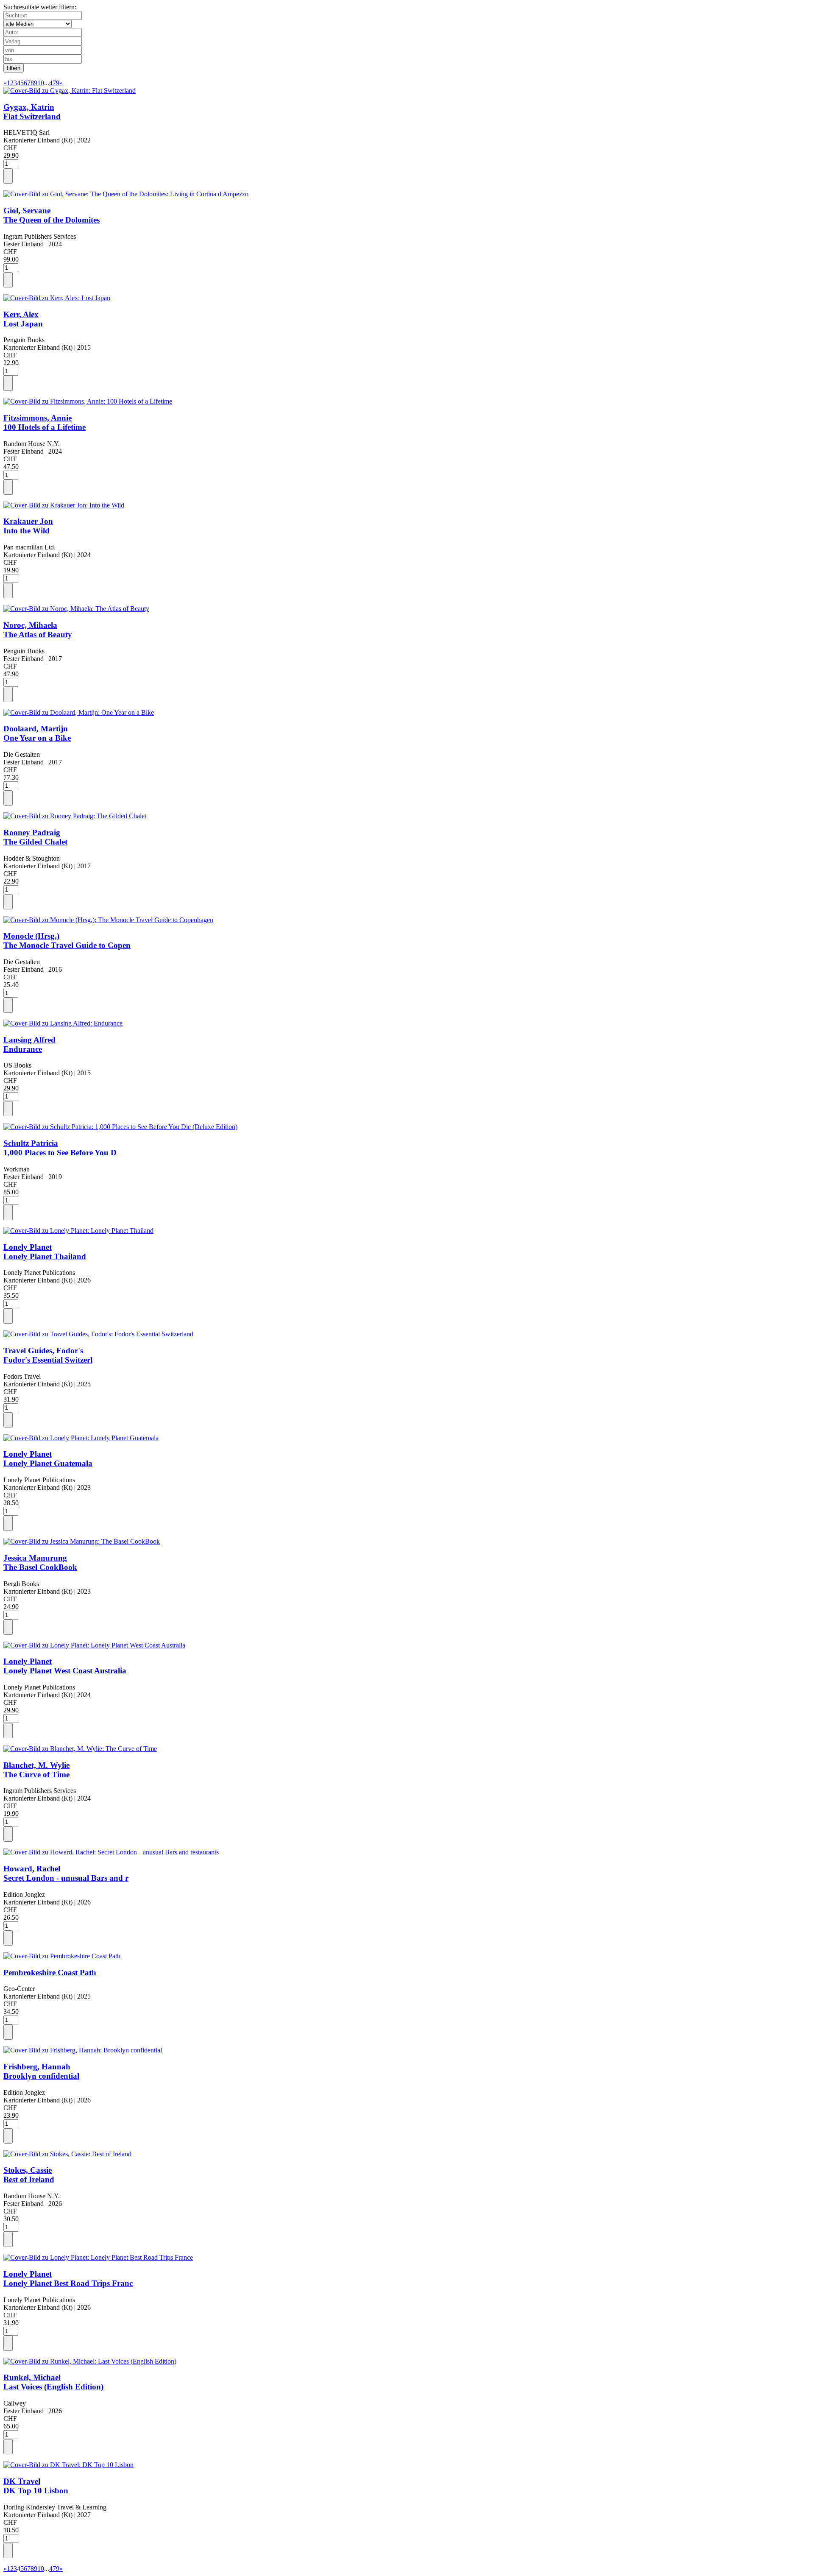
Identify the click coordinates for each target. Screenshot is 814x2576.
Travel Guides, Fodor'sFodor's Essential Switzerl (48, 1355)
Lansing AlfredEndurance (29, 1044)
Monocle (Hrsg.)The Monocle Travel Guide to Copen (67, 941)
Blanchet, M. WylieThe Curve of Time (36, 1770)
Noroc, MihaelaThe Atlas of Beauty (38, 630)
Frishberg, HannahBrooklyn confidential (41, 2071)
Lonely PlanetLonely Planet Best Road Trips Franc (68, 2279)
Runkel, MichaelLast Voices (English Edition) (53, 2382)
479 (54, 83)
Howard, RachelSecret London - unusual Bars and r (66, 1873)
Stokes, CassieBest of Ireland (29, 2175)
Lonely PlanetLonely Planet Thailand (45, 1252)
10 (41, 83)
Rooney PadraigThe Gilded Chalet (35, 837)
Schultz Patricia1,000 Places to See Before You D (60, 1148)
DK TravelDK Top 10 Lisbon (36, 2486)
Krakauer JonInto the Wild (28, 526)
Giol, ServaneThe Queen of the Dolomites (52, 215)
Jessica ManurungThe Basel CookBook (40, 1563)
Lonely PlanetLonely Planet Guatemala (48, 1459)
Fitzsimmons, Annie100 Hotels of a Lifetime (45, 422)
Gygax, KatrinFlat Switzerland (32, 112)
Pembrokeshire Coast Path (50, 1972)
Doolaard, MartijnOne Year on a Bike (37, 733)
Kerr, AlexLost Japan (23, 319)
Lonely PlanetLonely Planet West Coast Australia (65, 1666)
